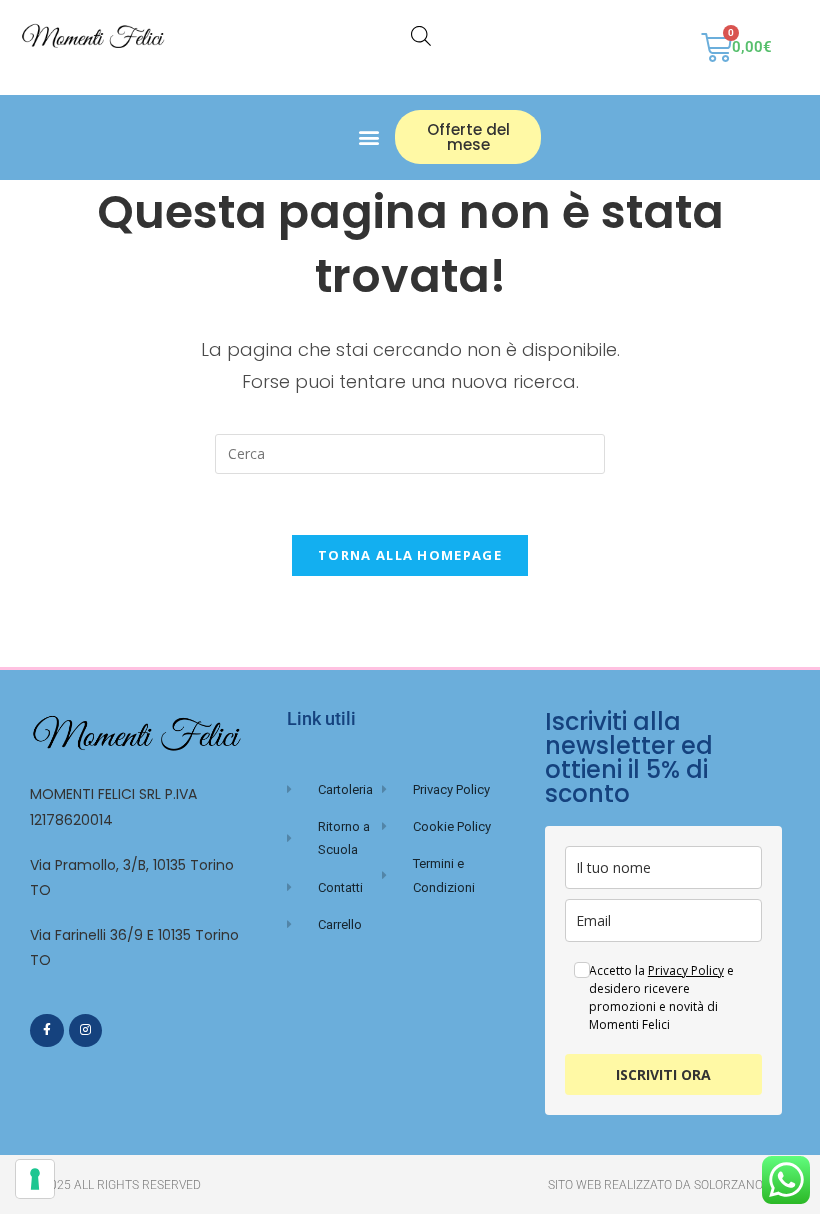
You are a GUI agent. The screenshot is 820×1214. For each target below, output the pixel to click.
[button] (368, 137)
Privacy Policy (686, 970)
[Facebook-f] (47, 1031)
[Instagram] (86, 1031)
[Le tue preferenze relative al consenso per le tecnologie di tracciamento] (35, 1179)
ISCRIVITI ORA (663, 1074)
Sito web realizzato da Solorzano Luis (669, 1185)
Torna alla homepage (410, 555)
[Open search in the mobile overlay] (421, 35)
